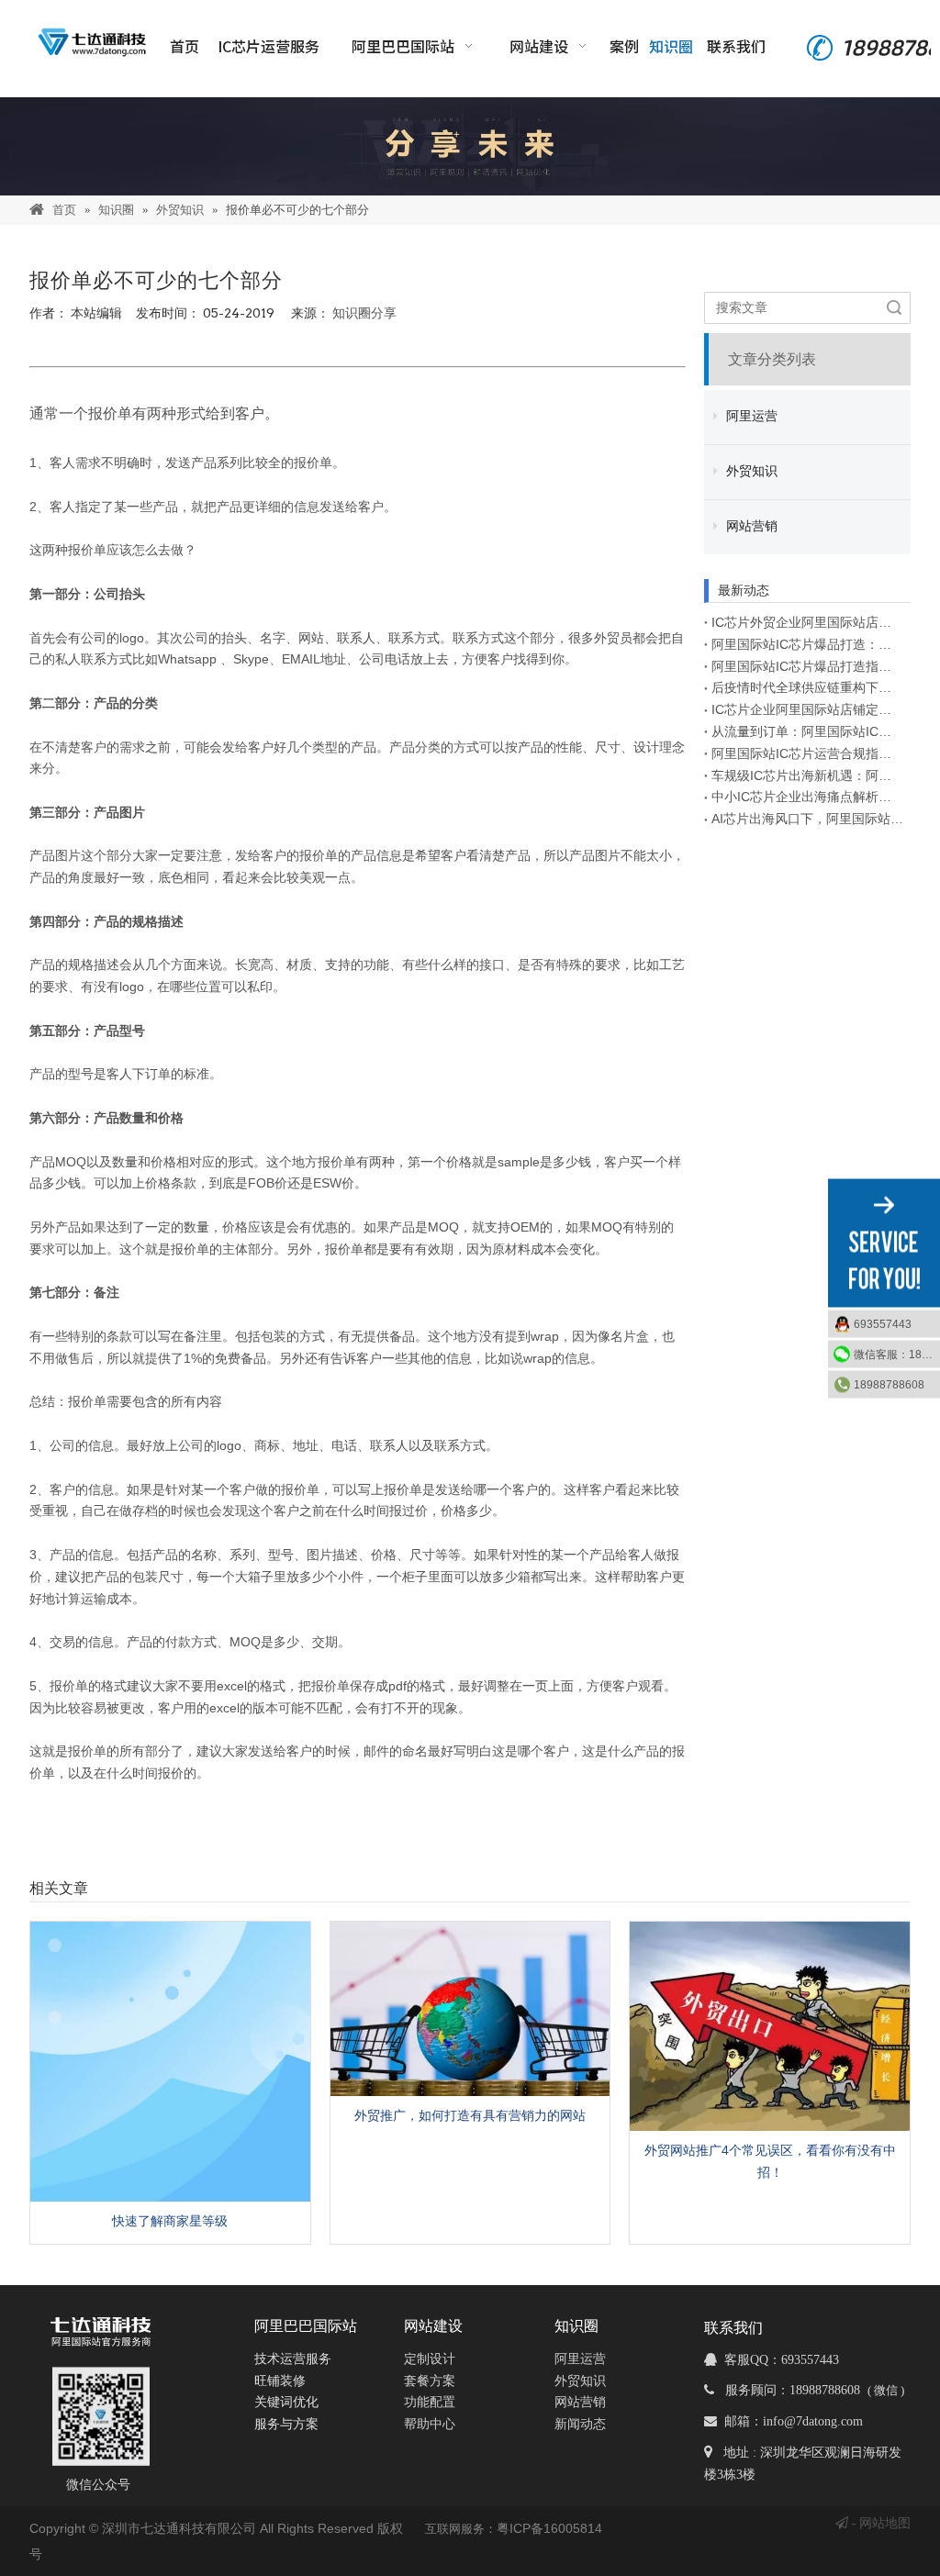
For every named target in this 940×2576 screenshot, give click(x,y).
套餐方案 (430, 2381)
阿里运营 (750, 416)
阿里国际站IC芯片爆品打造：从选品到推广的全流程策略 (807, 644)
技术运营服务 (293, 2359)
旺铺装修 (280, 2381)
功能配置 (430, 2402)
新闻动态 (580, 2424)
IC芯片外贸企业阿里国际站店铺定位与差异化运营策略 (807, 622)
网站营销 (750, 526)
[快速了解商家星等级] (170, 2062)
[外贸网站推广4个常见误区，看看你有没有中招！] (770, 2026)
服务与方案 (286, 2424)
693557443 (883, 1323)
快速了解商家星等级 (170, 2221)
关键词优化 (286, 2402)
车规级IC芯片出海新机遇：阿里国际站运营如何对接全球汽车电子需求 (807, 775)
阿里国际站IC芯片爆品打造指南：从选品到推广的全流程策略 (807, 666)
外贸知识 (750, 471)
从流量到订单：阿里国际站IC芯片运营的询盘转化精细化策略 (807, 731)
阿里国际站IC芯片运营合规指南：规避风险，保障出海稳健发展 (807, 753)
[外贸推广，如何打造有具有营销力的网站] (470, 2008)
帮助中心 (430, 2424)
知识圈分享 (364, 313)
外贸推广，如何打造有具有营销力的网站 (470, 2115)
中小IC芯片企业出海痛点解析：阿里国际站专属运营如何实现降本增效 (807, 797)
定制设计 (430, 2359)
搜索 (894, 308)
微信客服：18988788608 (897, 1354)
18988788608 (889, 1384)
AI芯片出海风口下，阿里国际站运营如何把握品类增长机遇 (807, 819)
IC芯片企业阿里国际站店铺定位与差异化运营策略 (807, 709)
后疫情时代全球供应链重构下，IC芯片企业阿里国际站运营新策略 (807, 687)
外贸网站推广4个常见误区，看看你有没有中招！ (770, 2161)
